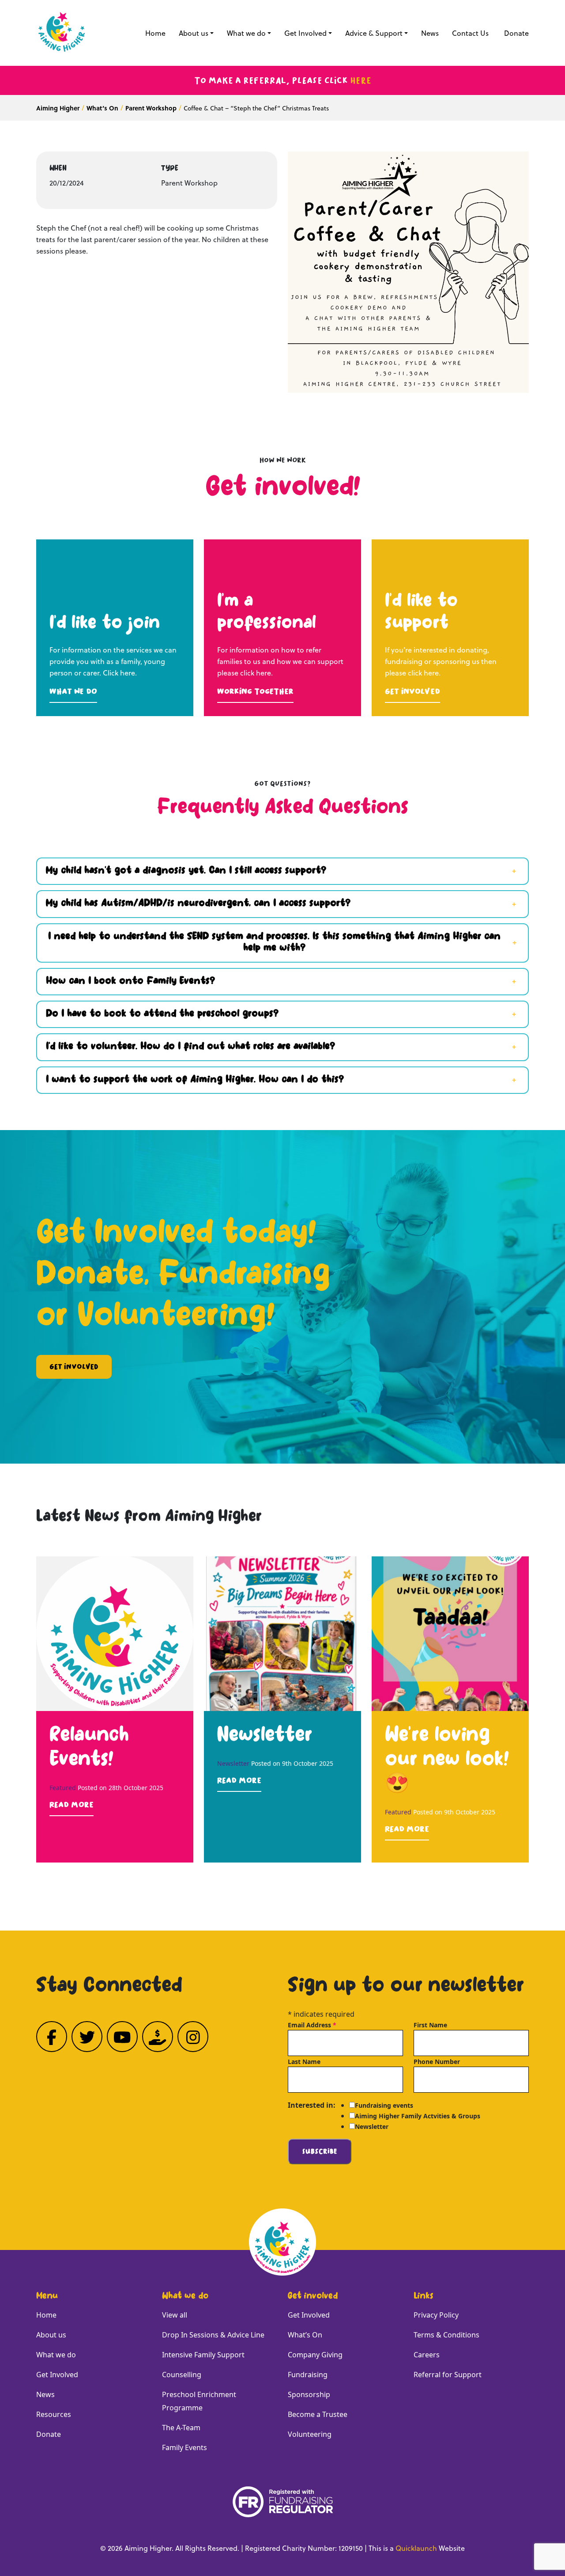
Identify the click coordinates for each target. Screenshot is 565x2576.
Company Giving (315, 2355)
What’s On (305, 2335)
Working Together (255, 691)
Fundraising (308, 2375)
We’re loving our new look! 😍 (447, 1761)
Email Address (312, 2025)
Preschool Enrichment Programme (199, 2401)
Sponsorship (309, 2394)
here (361, 80)
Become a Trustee (318, 2414)
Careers (427, 2355)
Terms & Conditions (446, 2335)
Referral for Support (448, 2375)
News (430, 33)
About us (194, 33)
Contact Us (470, 33)
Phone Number (437, 2062)
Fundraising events (384, 2105)
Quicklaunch (416, 2548)
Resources (54, 2414)
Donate (516, 33)
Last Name (304, 2062)
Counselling (182, 2375)
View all (175, 2315)
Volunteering (310, 2434)
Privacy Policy (436, 2315)
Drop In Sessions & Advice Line (213, 2335)
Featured (63, 1788)
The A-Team (181, 2428)
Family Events (185, 2447)
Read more (72, 1805)
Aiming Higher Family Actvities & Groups (418, 2116)
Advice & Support (374, 33)
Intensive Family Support (203, 2355)
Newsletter (265, 1736)
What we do (246, 33)
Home (155, 33)
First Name (430, 2025)
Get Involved (305, 33)
